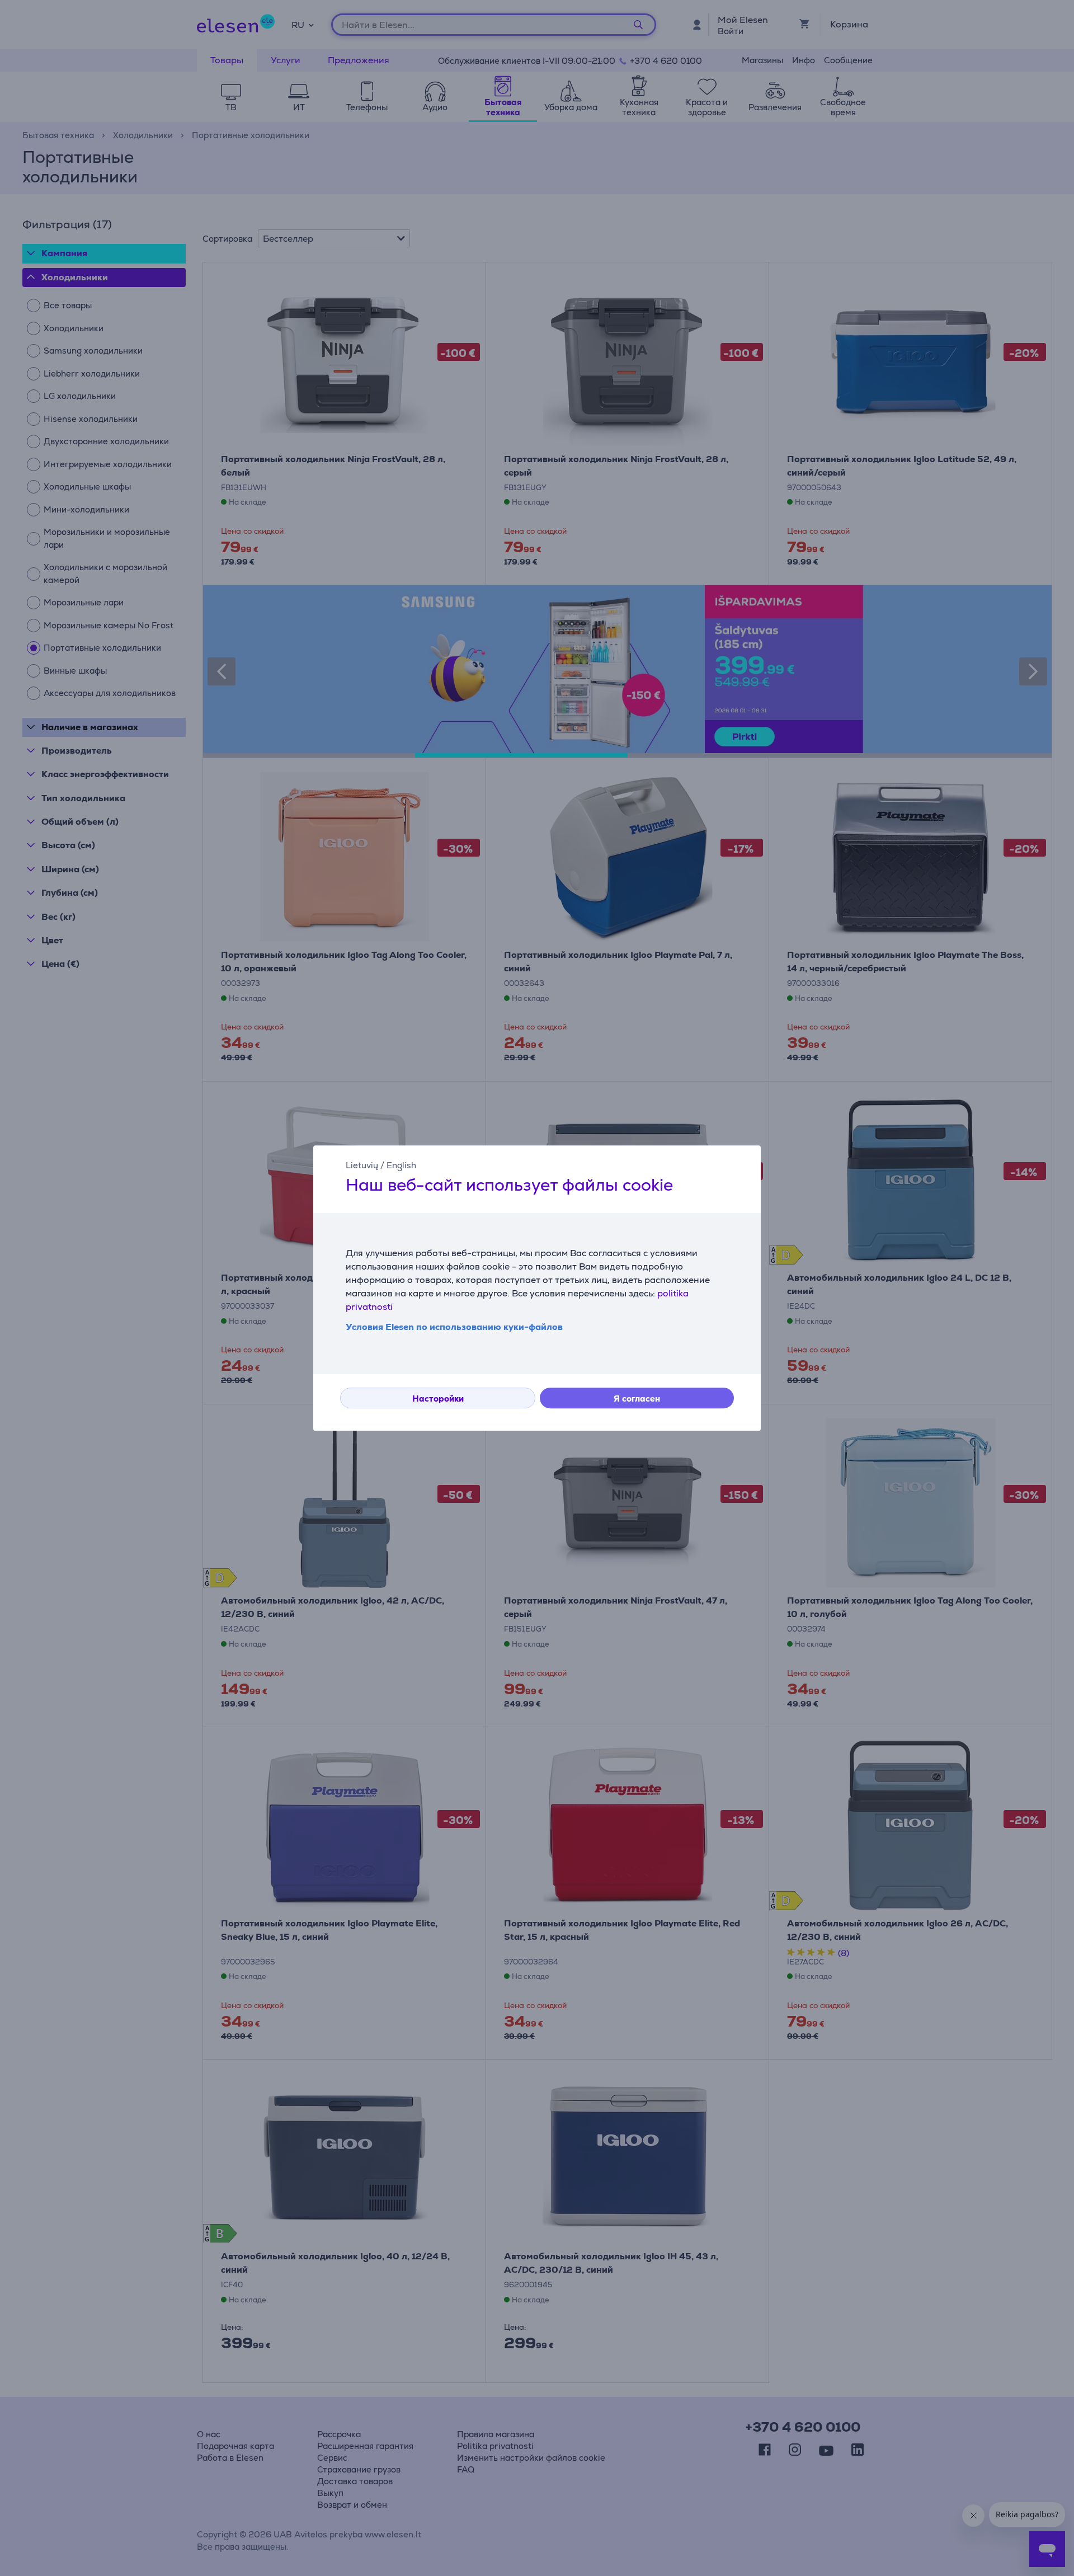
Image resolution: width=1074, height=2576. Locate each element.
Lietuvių (362, 1165)
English (401, 1165)
